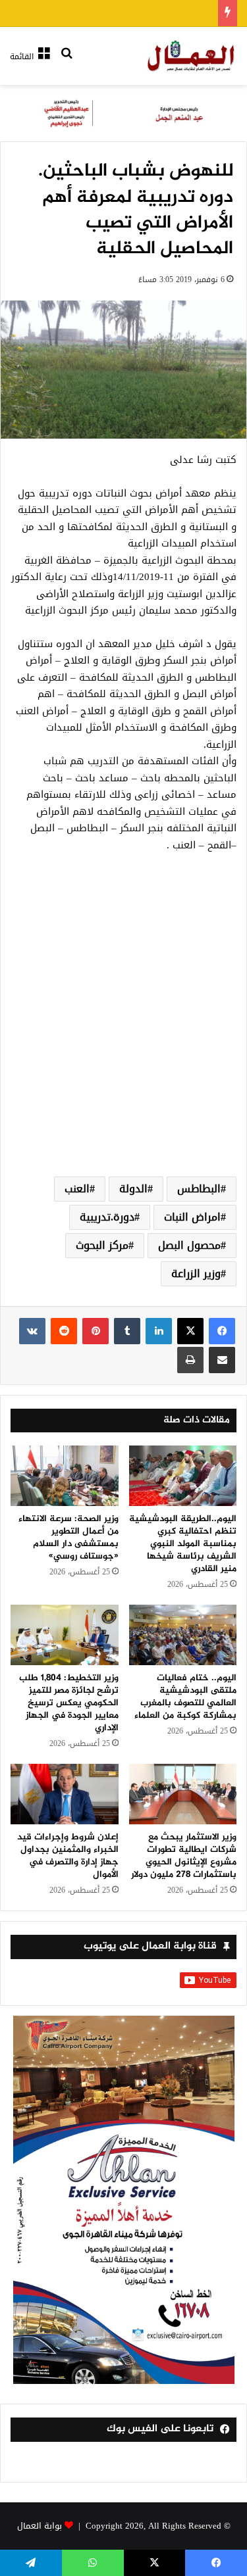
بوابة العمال (40, 2526)
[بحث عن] (67, 61)
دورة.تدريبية (107, 1217)
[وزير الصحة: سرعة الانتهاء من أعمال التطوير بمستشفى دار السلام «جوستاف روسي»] (65, 1476)
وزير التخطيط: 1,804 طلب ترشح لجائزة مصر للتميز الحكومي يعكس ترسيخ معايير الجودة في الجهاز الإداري (69, 1703)
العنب (77, 1189)
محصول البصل (189, 1245)
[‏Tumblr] (127, 1331)
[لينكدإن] (159, 1331)
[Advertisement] (123, 1030)
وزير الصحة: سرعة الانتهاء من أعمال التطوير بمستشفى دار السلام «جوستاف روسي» (69, 1538)
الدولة (133, 1189)
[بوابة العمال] (192, 56)
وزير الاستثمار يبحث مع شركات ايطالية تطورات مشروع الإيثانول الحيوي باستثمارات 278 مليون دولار (184, 1856)
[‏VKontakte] (32, 1331)
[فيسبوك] (222, 1331)
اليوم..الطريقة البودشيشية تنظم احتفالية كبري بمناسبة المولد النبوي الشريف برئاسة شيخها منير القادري (183, 1544)
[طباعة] (190, 1360)
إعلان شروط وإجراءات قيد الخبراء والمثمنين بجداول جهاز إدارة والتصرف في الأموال (68, 1856)
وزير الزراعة (196, 1274)
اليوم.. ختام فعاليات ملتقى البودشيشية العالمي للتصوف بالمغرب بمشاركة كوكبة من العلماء (185, 1697)
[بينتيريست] (96, 1331)
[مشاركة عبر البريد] (222, 1360)
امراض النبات (192, 1217)
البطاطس (199, 1189)
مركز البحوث (102, 1245)
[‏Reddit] (64, 1331)
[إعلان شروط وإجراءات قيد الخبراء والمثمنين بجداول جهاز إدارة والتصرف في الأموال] (65, 1794)
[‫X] (190, 1331)
